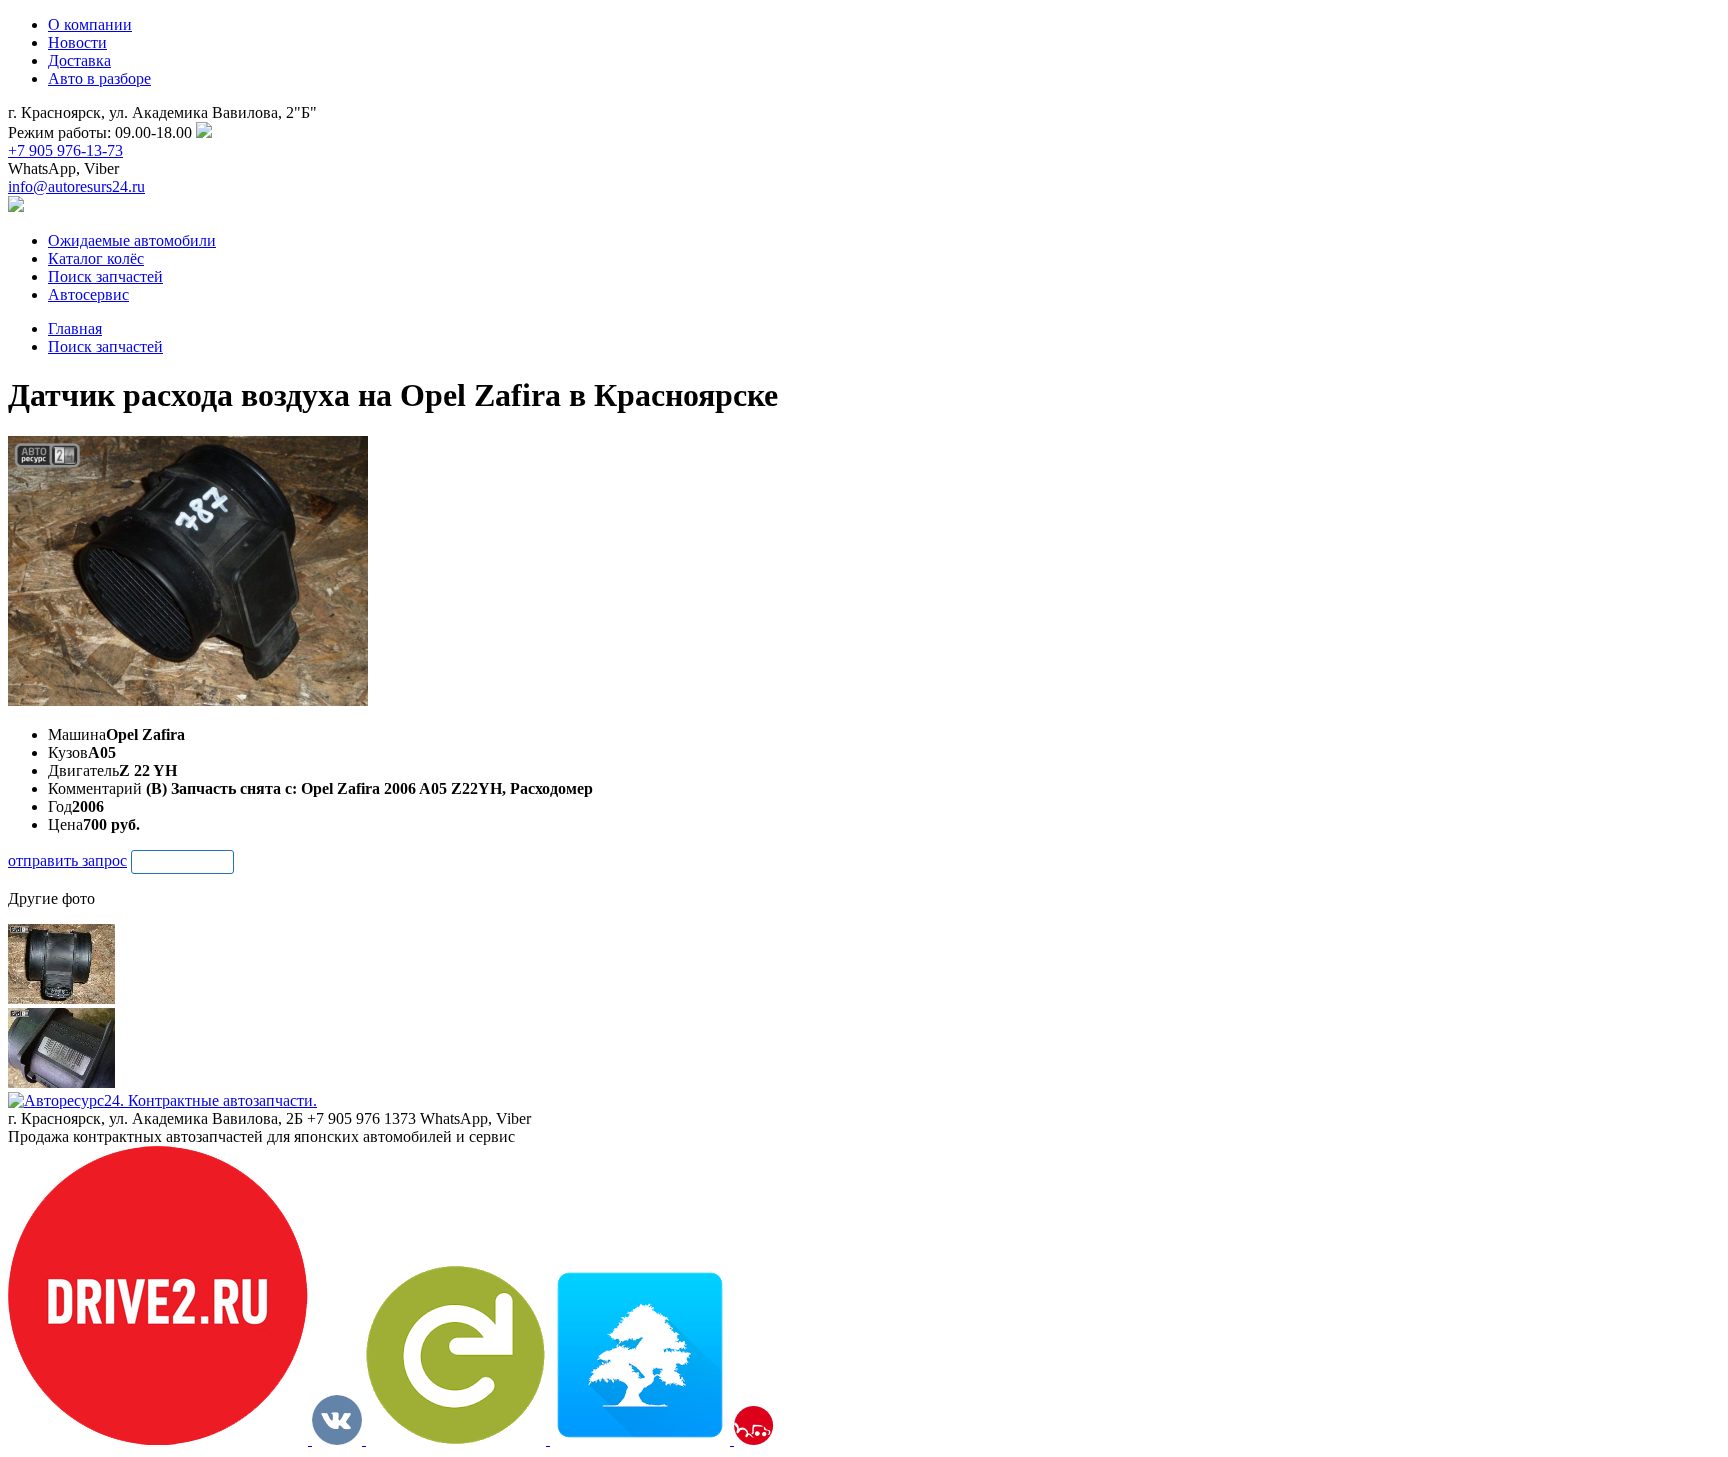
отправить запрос (67, 860)
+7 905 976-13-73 (65, 150)
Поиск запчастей (105, 346)
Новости (77, 42)
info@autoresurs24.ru (76, 186)
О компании (90, 24)
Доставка (79, 60)
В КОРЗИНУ (182, 861)
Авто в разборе (99, 78)
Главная (75, 328)
